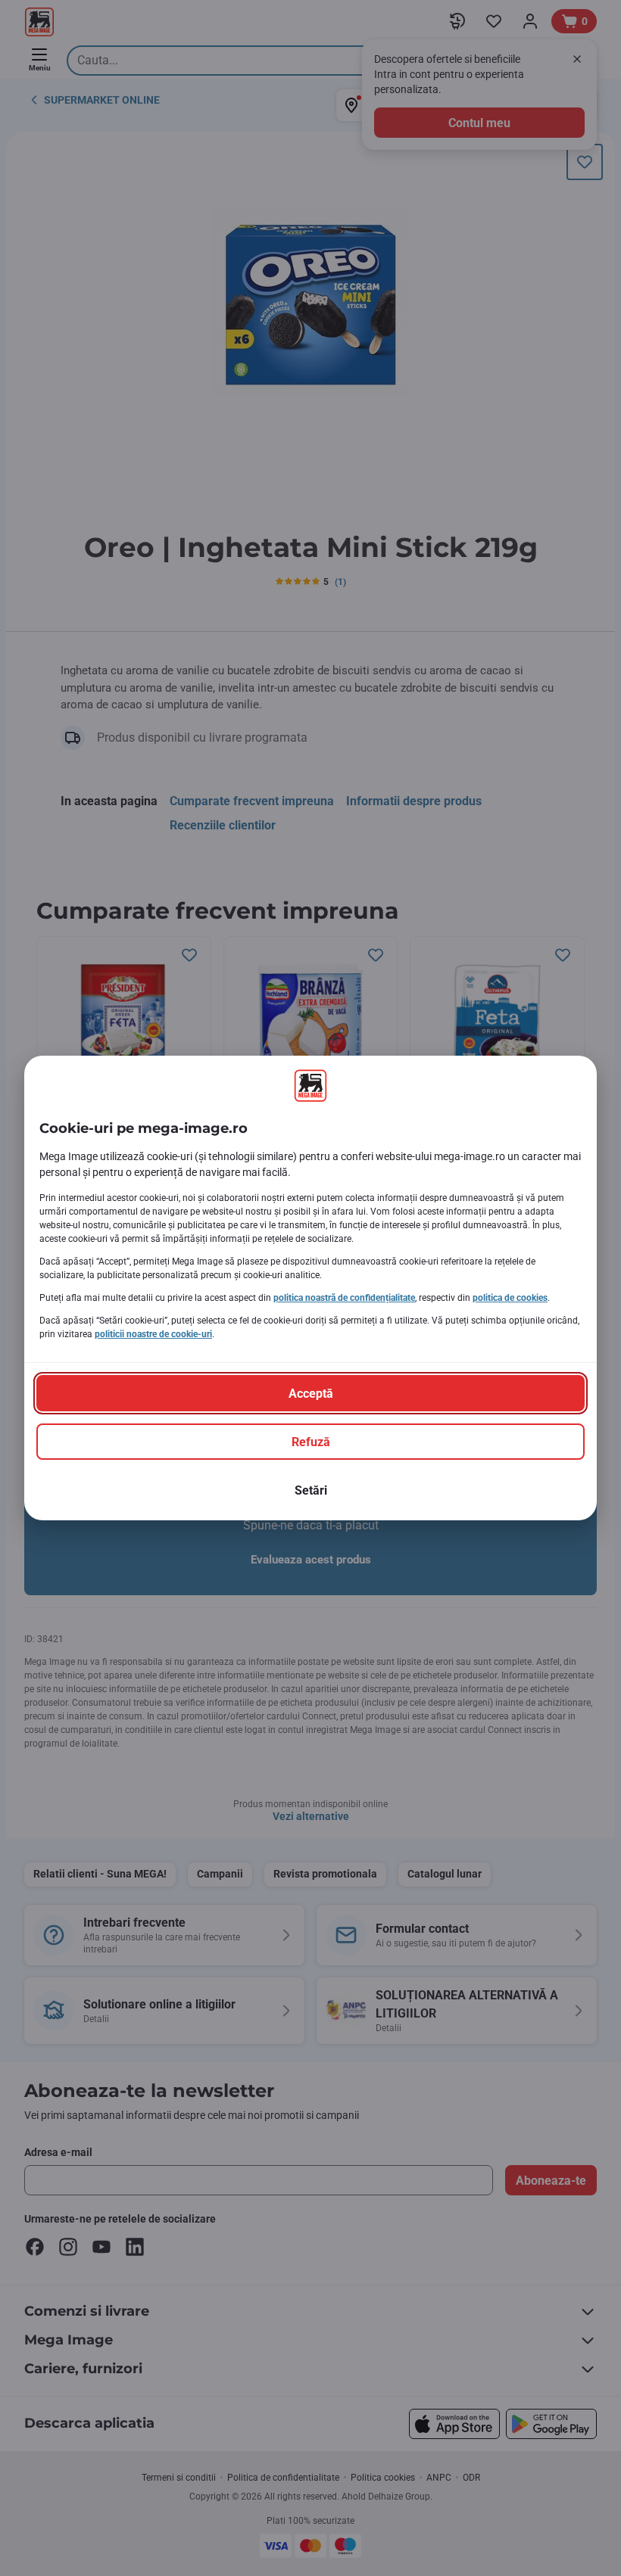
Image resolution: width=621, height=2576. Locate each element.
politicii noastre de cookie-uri (153, 1334)
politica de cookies (510, 1298)
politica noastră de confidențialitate (344, 1298)
